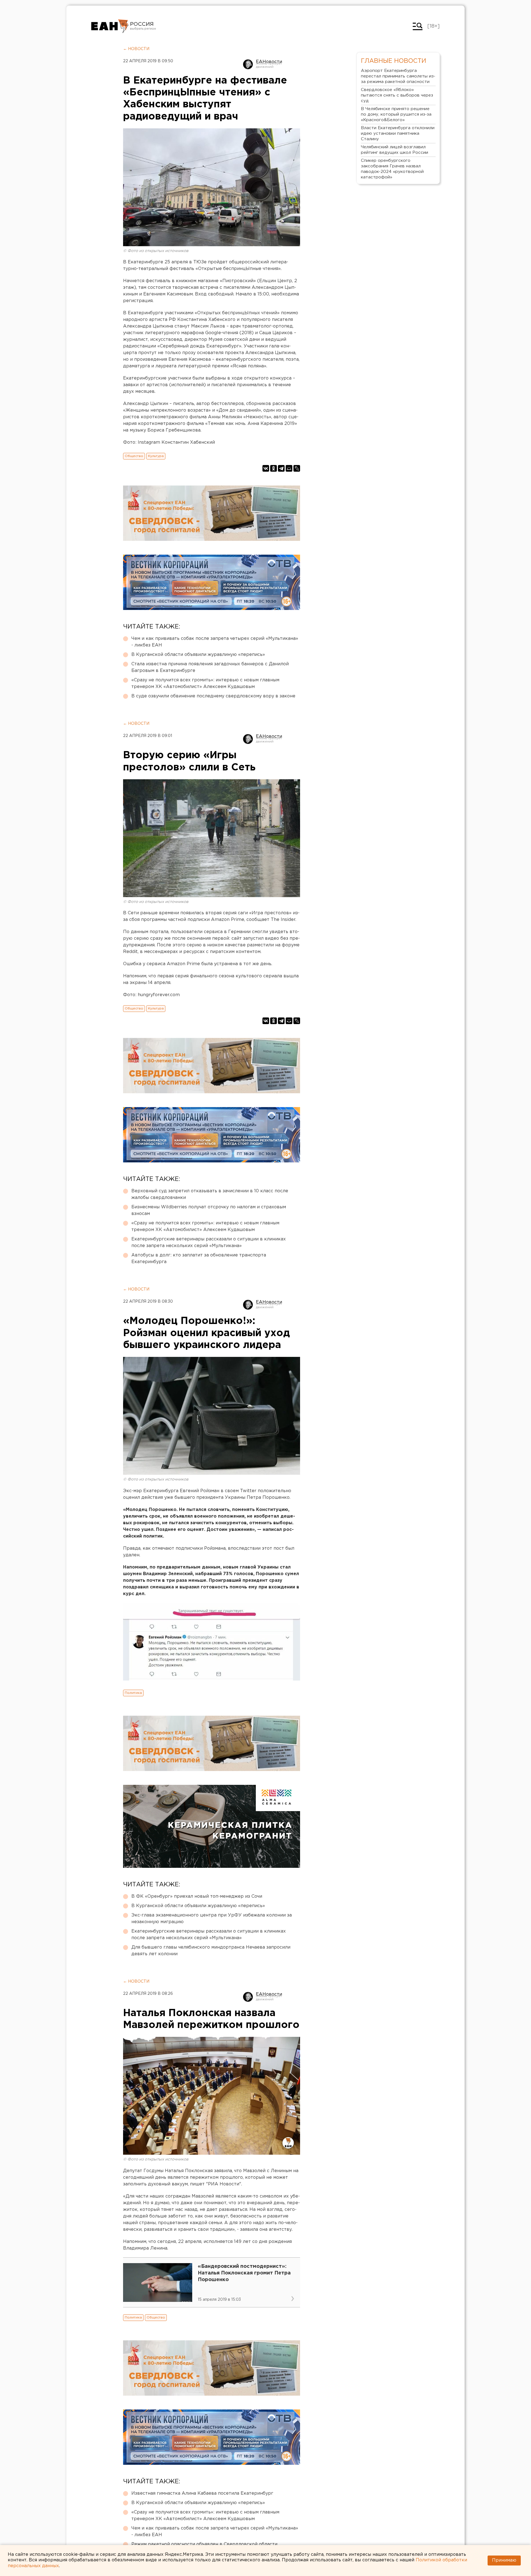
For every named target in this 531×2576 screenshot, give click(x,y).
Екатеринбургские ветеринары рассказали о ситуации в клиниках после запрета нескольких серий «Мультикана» (209, 1242)
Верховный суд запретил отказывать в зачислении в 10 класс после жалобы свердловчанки (210, 1194)
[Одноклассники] (274, 468)
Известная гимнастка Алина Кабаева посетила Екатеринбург (202, 2493)
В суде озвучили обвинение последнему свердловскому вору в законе (213, 696)
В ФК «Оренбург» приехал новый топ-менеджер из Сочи (197, 1896)
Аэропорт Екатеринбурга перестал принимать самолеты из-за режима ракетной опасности (398, 76)
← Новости (136, 49)
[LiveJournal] (297, 468)
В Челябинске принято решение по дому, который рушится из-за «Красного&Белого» (396, 114)
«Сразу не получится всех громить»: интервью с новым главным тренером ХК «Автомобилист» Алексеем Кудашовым (205, 683)
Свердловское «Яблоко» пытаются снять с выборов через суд (397, 95)
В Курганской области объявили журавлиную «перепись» (198, 655)
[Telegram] (281, 468)
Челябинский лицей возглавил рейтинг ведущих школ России (395, 150)
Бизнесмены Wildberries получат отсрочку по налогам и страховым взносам (209, 1210)
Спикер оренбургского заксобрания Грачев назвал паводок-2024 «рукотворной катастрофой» (392, 169)
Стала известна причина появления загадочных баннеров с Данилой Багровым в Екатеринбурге (210, 667)
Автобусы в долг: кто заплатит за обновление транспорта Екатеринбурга (199, 1259)
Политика (133, 1693)
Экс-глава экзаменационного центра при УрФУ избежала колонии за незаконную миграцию (212, 1919)
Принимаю (504, 2560)
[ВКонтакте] (266, 468)
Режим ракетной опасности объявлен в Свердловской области (204, 2544)
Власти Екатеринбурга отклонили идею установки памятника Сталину (398, 133)
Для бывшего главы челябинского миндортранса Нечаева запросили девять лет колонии (211, 1951)
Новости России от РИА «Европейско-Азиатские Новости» (110, 26)
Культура (156, 456)
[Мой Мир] (289, 468)
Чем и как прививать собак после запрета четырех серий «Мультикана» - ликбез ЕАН (215, 642)
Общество (134, 456)
